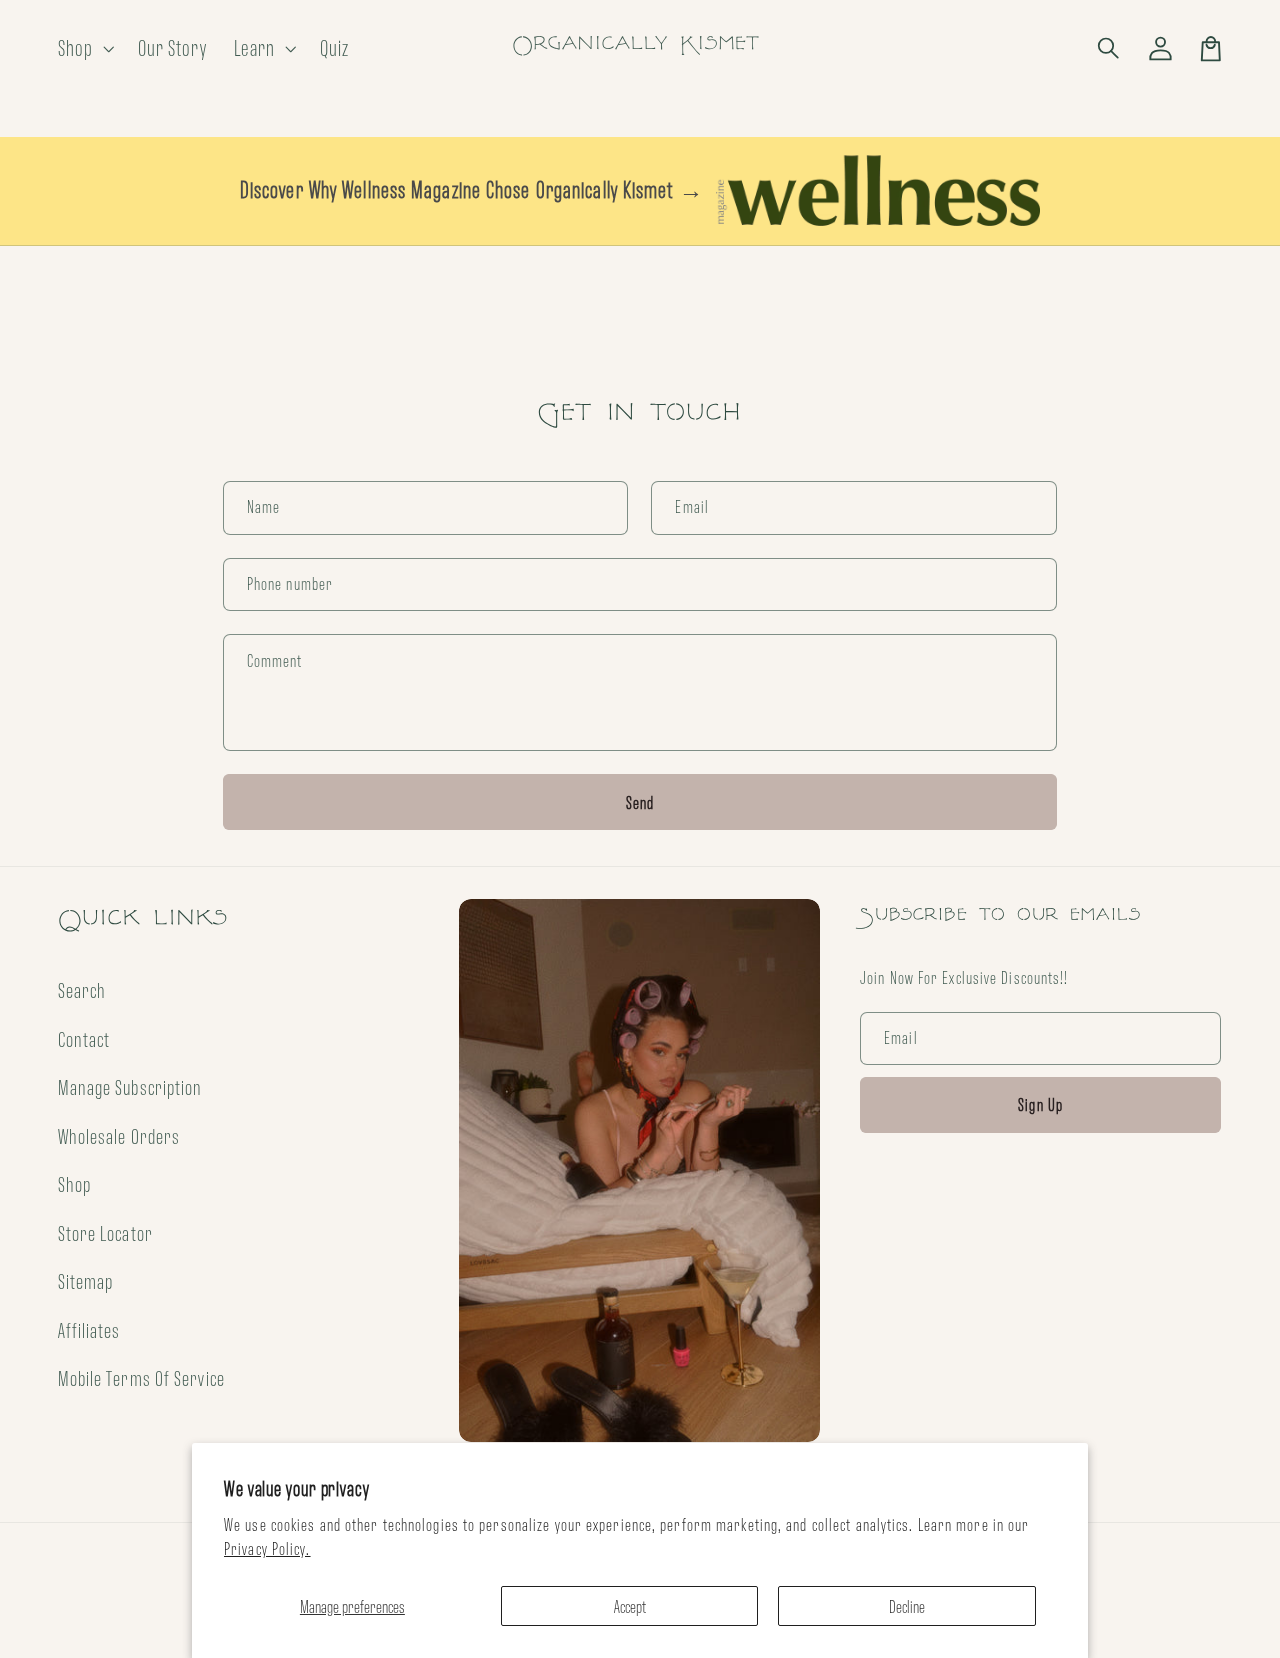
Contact (84, 1039)
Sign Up (1040, 1104)
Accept (630, 1606)
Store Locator (105, 1233)
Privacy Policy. (267, 1548)
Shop (74, 1184)
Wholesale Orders (119, 1136)
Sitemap (86, 1281)
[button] (1110, 48)
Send (640, 802)
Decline (907, 1606)
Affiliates (89, 1330)
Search (82, 990)
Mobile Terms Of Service (141, 1378)
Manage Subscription (130, 1087)
